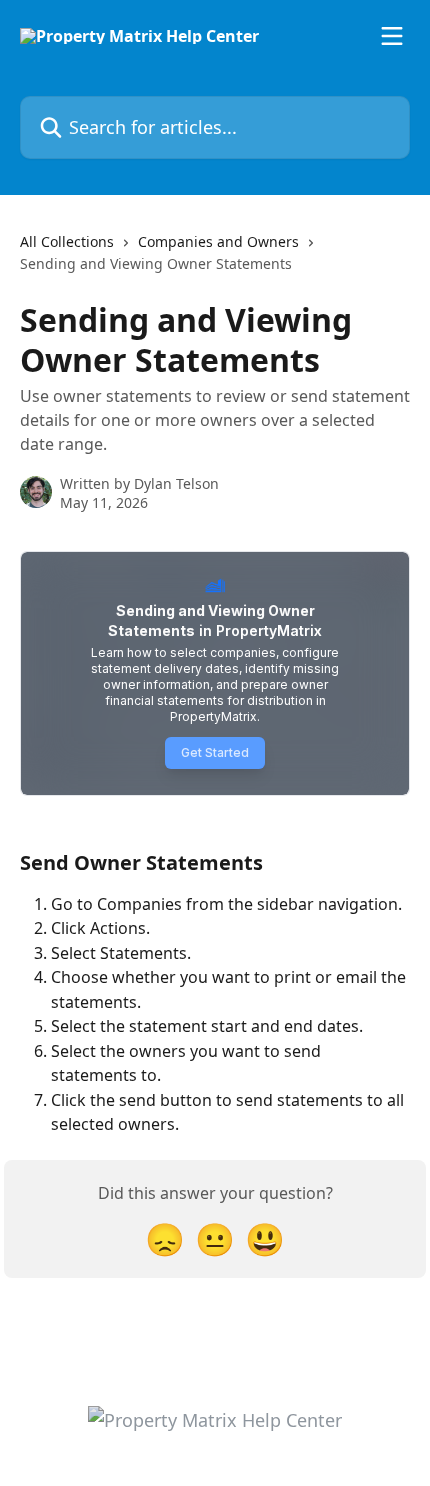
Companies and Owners (218, 241)
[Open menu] (392, 36)
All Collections (67, 241)
